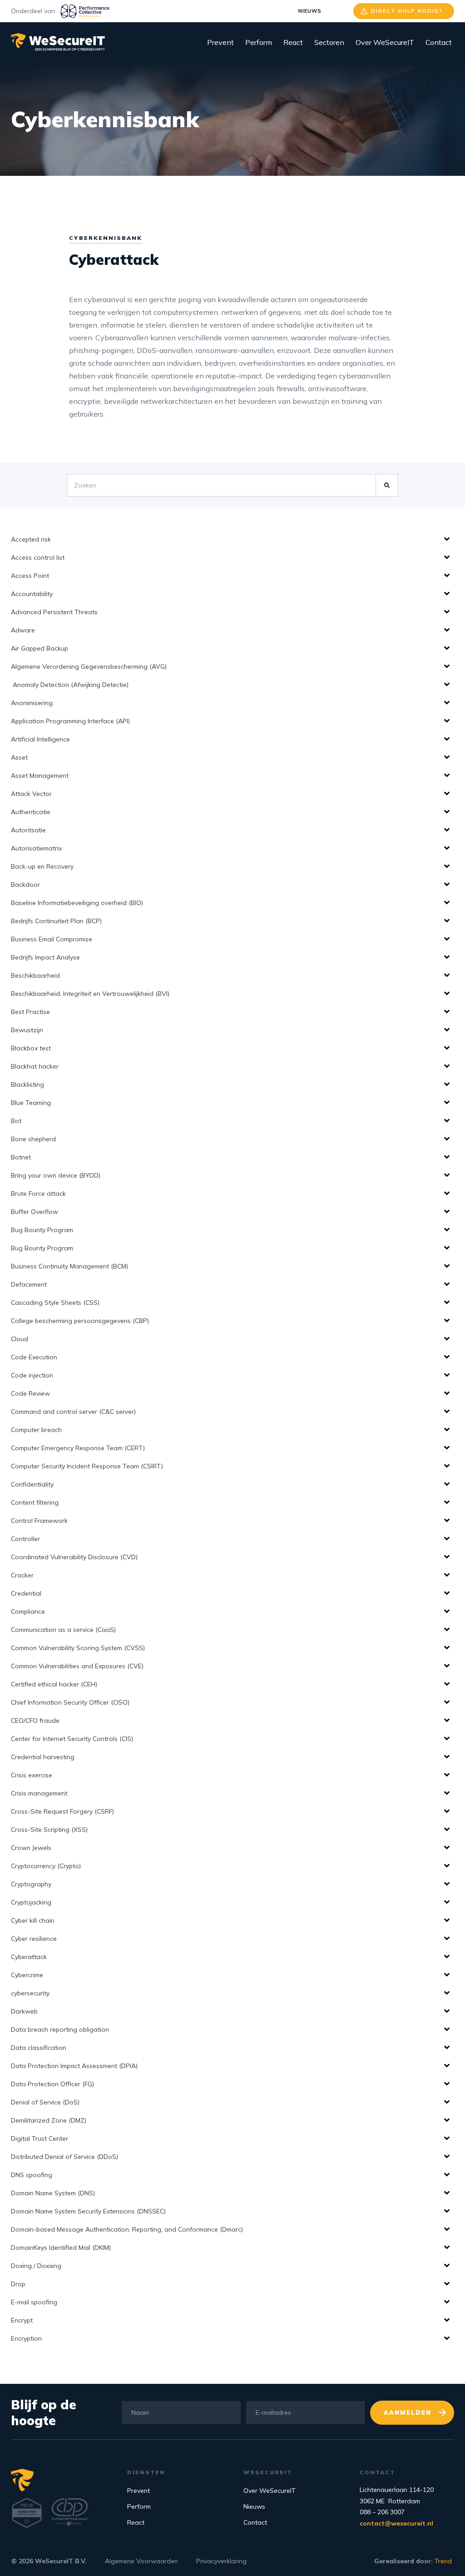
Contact (439, 42)
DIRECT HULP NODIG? (407, 11)
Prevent (220, 42)
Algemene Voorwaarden (141, 2561)
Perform (259, 42)
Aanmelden (408, 2412)
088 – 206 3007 (382, 2512)
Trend (443, 2561)
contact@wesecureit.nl (396, 2523)
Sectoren (329, 42)
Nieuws (310, 11)
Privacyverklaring (221, 2561)
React (293, 42)
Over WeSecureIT (385, 42)
